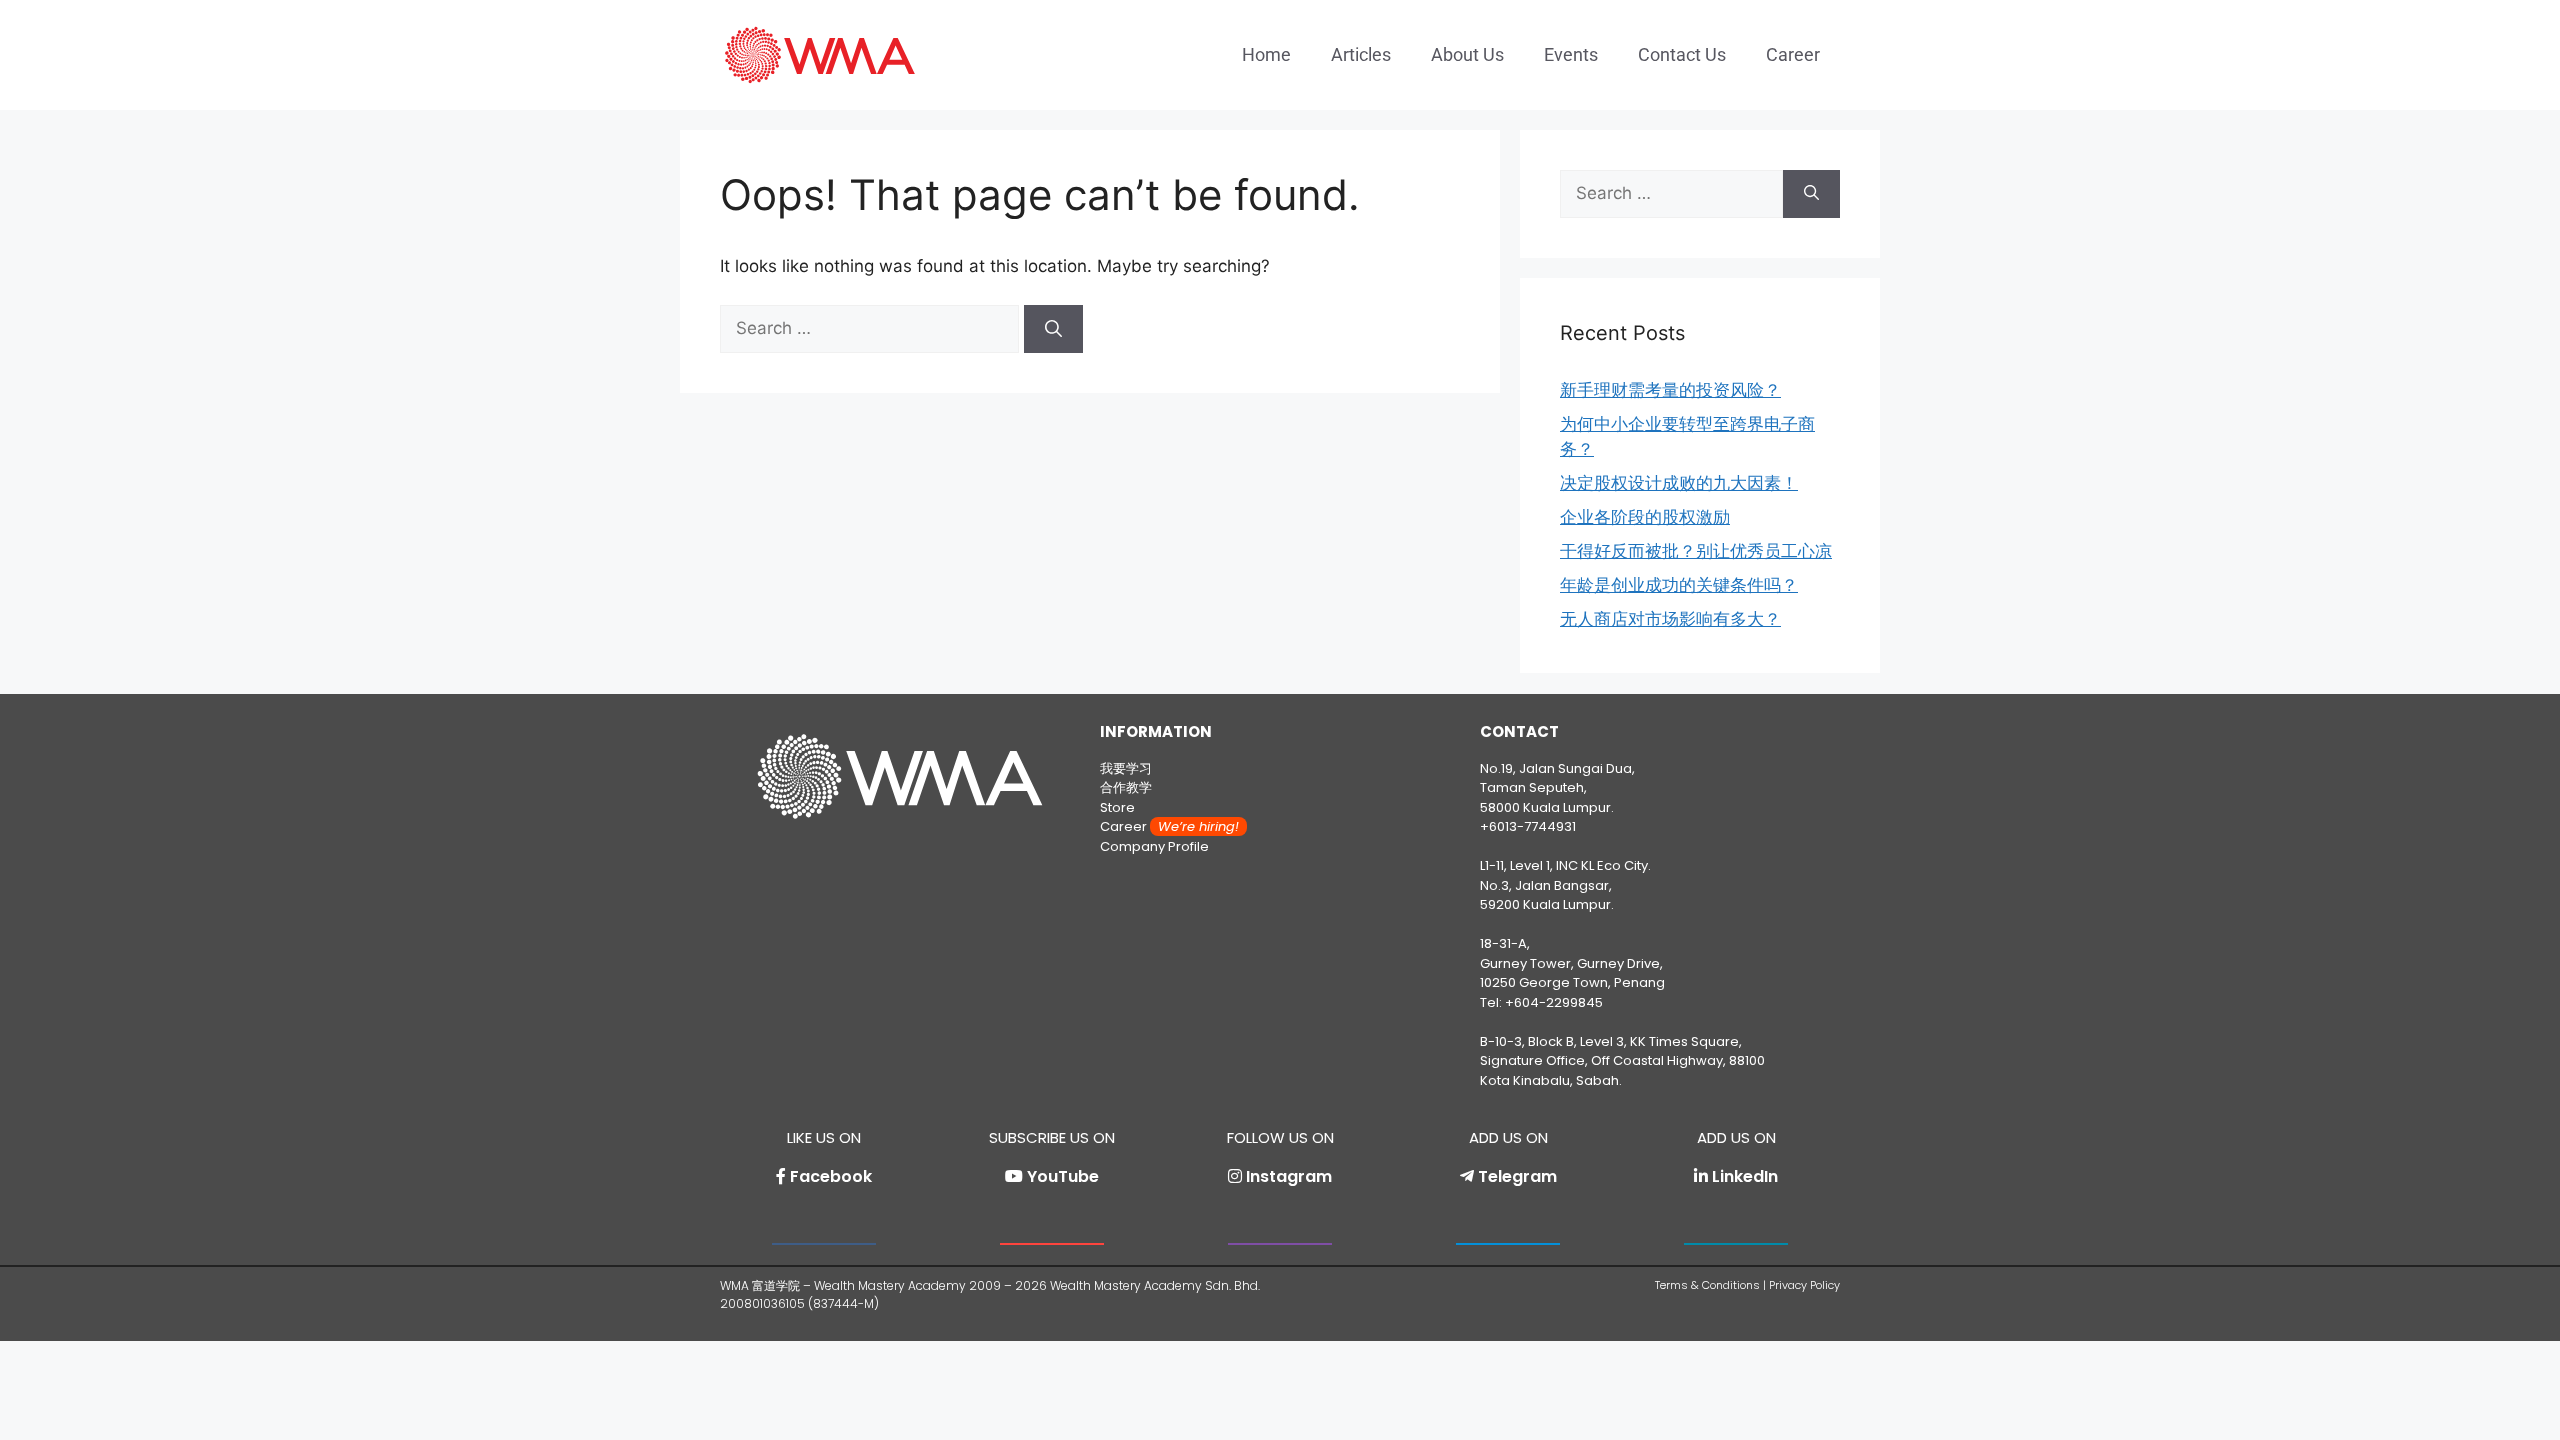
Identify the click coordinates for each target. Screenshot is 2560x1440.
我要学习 (1126, 768)
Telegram (1517, 1176)
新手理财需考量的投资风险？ (1670, 390)
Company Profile (1154, 846)
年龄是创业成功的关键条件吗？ (1679, 585)
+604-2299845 (1554, 1002)
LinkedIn (1745, 1176)
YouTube (1063, 1176)
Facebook (831, 1176)
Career (1793, 54)
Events (1571, 54)
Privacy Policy (1804, 1285)
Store (1117, 807)
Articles (1361, 54)
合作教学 (1126, 787)
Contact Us (1682, 54)
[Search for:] (872, 328)
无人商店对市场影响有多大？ (1670, 619)
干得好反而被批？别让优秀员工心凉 (1696, 551)
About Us (1467, 54)
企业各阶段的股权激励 (1645, 517)
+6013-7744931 (1528, 826)
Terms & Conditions (1707, 1285)
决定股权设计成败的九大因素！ (1679, 483)
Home (1266, 54)
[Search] (1053, 329)
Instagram (1289, 1176)
